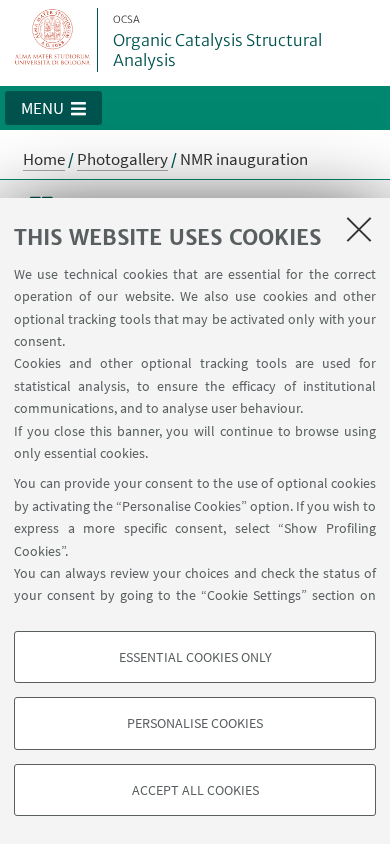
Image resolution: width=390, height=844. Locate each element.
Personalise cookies (195, 723)
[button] (53, 108)
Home (44, 159)
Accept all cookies (195, 790)
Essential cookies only (195, 657)
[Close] (359, 229)
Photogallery (122, 159)
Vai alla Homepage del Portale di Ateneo (53, 40)
